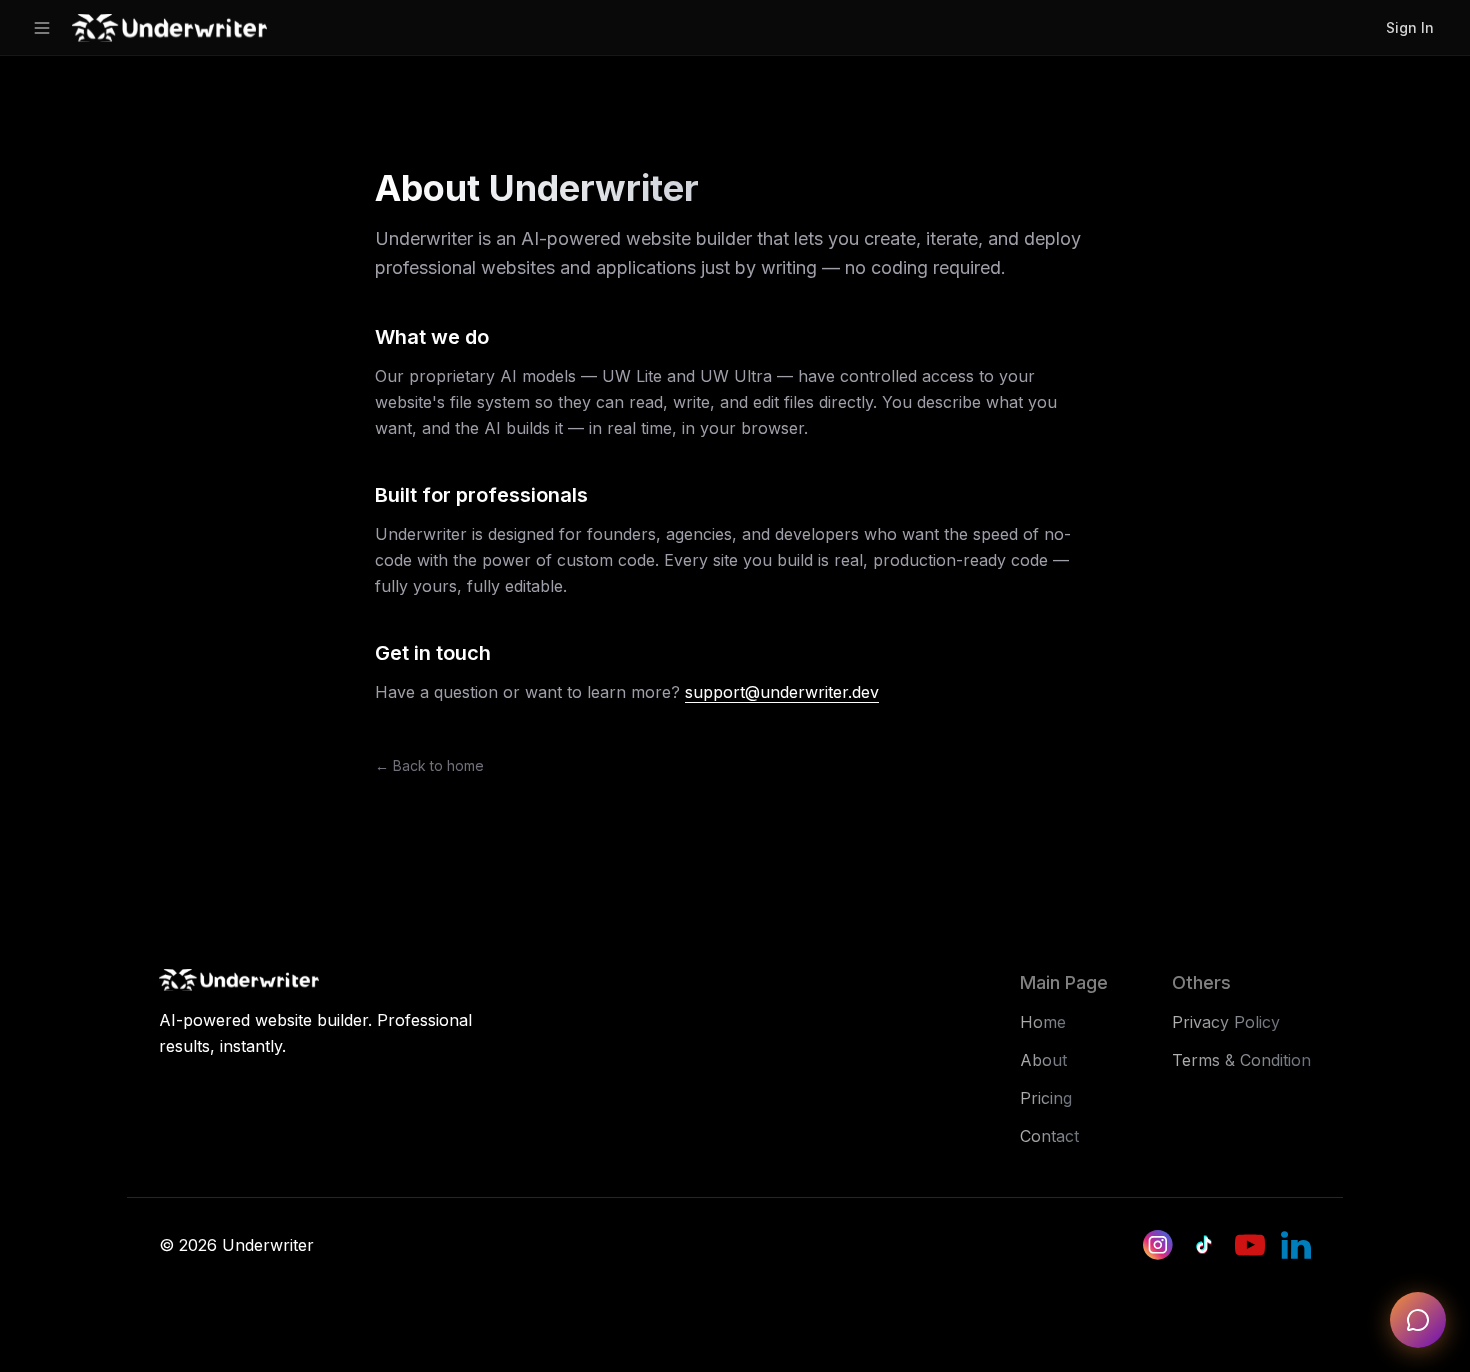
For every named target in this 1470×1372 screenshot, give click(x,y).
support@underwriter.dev (782, 692)
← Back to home (429, 765)
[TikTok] (1204, 1245)
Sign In (1410, 27)
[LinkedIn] (1296, 1245)
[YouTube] (1250, 1245)
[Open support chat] (1418, 1320)
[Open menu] (42, 28)
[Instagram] (1158, 1245)
